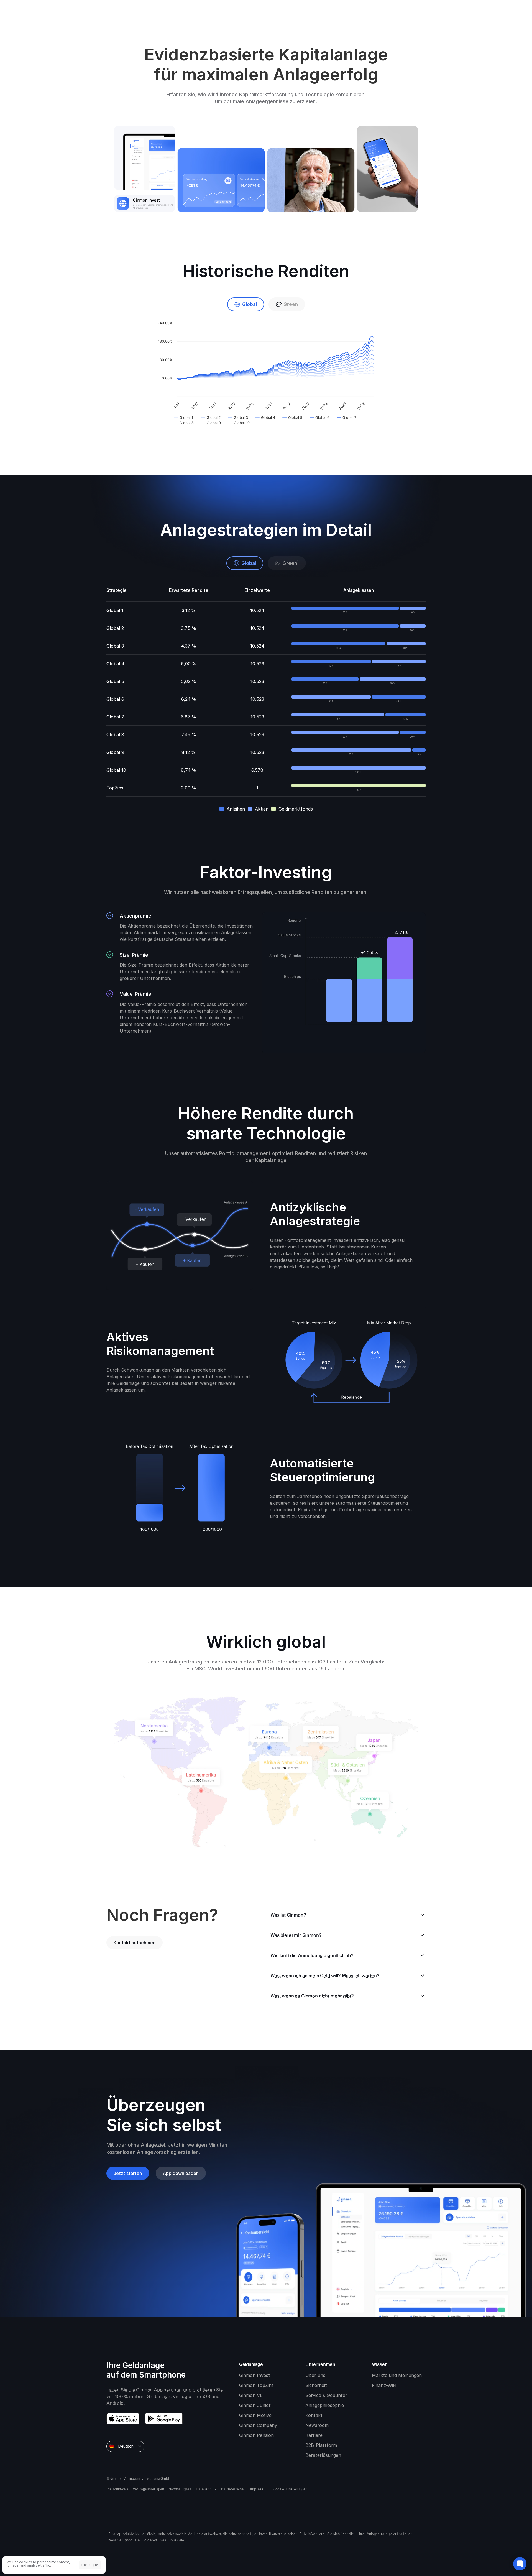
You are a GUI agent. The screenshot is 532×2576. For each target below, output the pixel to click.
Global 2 (115, 628)
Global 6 (115, 699)
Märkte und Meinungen (397, 2375)
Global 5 (115, 681)
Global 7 (115, 717)
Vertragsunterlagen (148, 2489)
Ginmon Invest (255, 2375)
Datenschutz (206, 2489)
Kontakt (314, 2415)
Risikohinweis (117, 2489)
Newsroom (317, 2425)
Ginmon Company (258, 2425)
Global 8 (115, 735)
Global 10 (116, 770)
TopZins (115, 788)
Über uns (315, 2375)
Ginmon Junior (255, 2405)
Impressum (259, 2489)
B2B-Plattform (321, 2445)
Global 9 (115, 752)
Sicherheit (316, 2385)
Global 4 (115, 664)
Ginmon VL (251, 2395)
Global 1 (115, 610)
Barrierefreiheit (233, 2489)
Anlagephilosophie (325, 2405)
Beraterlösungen (323, 2455)
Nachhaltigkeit (180, 2489)
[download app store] (123, 2419)
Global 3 (115, 646)
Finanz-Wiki (384, 2385)
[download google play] (164, 2419)
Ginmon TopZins (256, 2385)
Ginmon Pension (256, 2435)
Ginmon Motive (255, 2415)
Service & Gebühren (327, 2395)
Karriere (314, 2435)
